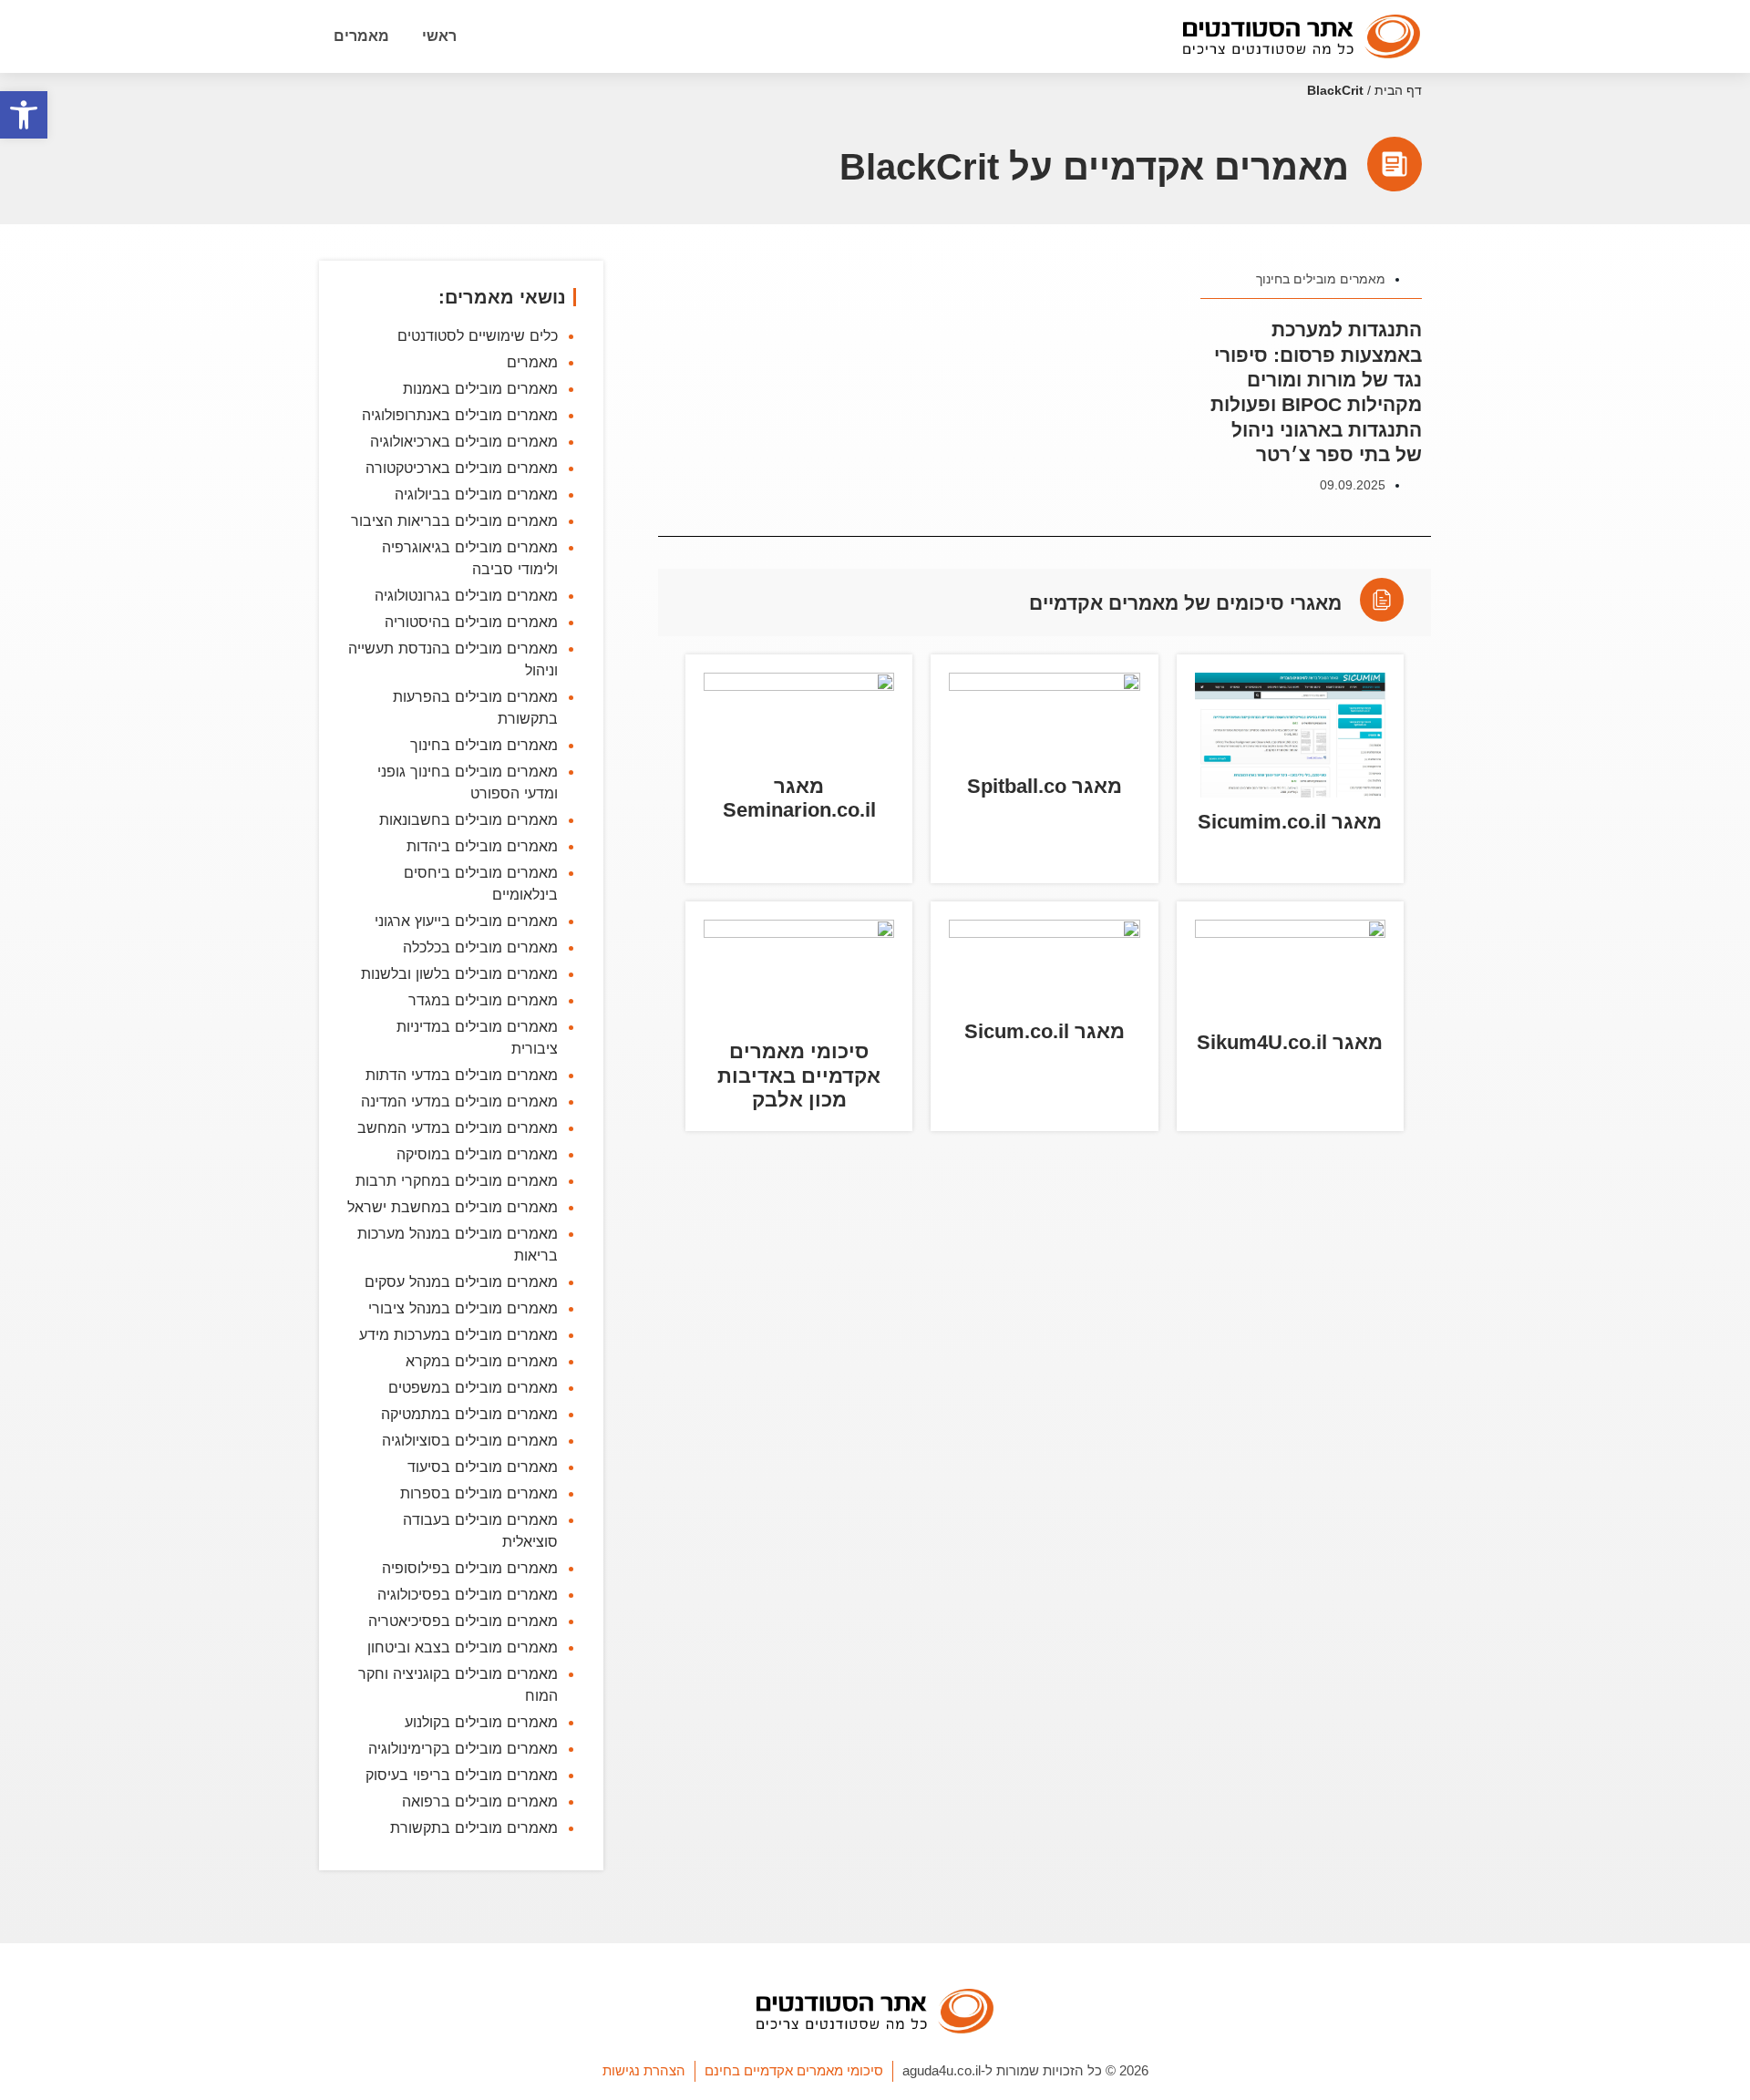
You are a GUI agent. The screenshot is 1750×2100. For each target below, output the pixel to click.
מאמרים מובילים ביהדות (482, 846)
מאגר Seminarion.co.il (799, 798)
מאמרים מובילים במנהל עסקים (461, 1282)
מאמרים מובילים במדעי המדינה (459, 1101)
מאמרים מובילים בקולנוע (481, 1722)
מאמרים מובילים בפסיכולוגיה (468, 1594)
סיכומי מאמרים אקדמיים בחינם (794, 2070)
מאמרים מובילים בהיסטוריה (471, 622)
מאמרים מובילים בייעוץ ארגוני (466, 921)
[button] (24, 115)
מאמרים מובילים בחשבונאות (468, 819)
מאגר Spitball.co (1045, 786)
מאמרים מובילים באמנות (480, 388)
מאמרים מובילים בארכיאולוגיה (464, 441)
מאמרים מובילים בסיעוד (483, 1467)
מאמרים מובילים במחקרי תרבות (457, 1180)
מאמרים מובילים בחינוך (1321, 279)
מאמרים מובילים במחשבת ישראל (453, 1207)
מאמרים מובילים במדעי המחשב (458, 1127)
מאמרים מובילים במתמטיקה (469, 1414)
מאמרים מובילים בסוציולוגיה (470, 1440)
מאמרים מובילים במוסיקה (477, 1154)
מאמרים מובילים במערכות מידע (458, 1334)
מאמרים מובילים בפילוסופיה (470, 1568)
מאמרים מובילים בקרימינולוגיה (463, 1748)
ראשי (439, 36)
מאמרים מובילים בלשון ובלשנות (459, 973)
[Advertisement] (1045, 1412)
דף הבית (1398, 91)
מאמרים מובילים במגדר (483, 1000)
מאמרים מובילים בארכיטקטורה (462, 468)
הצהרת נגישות (644, 2070)
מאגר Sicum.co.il (1045, 1031)
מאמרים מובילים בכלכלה (480, 947)
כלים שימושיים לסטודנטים (478, 335)
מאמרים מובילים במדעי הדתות (462, 1075)
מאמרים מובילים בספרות (479, 1493)
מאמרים (361, 36)
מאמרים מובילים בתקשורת (474, 1827)
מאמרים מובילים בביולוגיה (476, 494)
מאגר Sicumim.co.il (1290, 822)
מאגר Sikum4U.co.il (1290, 1042)
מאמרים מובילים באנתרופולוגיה (460, 415)
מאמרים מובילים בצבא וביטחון (463, 1647)
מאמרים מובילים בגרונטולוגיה (466, 595)
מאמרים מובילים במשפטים (473, 1387)
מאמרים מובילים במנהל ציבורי (463, 1308)
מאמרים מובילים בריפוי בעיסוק (462, 1775)
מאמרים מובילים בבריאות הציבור (454, 520)
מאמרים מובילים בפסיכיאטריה (463, 1621)
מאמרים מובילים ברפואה (480, 1801)
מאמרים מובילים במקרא (482, 1361)
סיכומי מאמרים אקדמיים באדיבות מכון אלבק (799, 1076)
